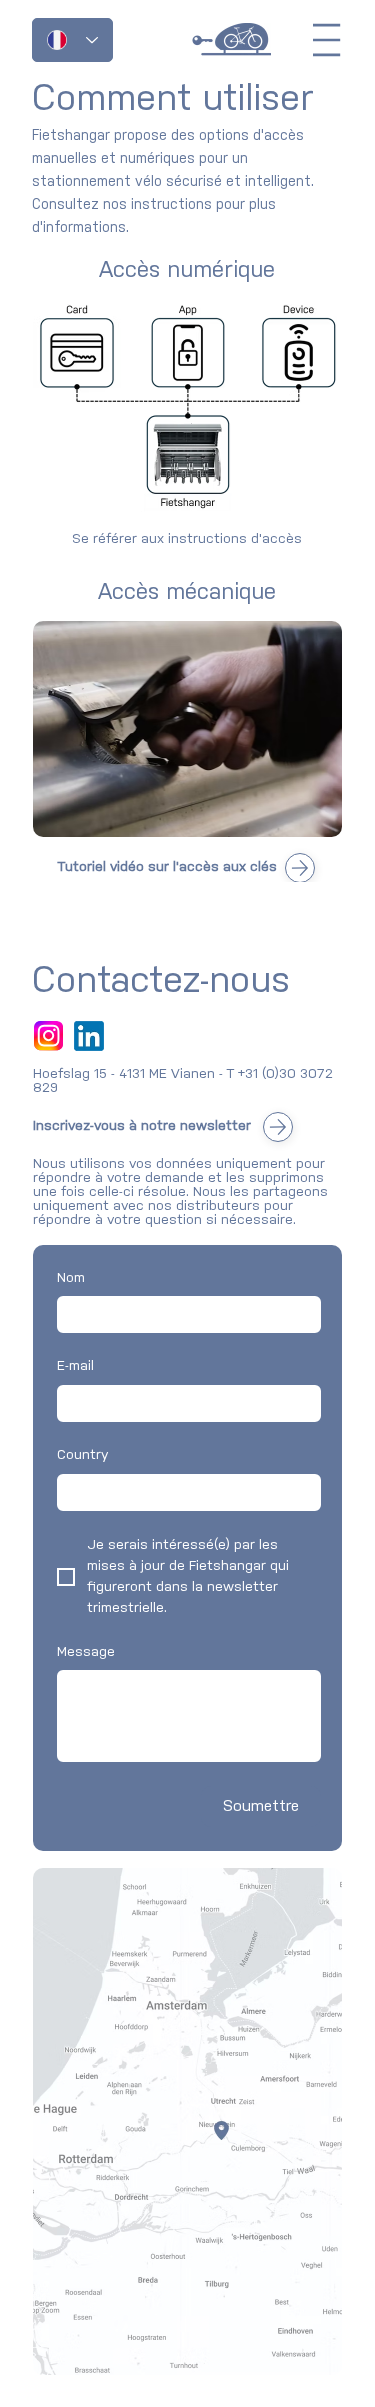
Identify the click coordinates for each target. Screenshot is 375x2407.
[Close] (278, 1127)
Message (86, 1652)
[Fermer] (300, 868)
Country (82, 1455)
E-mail (75, 1366)
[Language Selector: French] (72, 40)
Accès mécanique (187, 593)
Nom (71, 1278)
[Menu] (327, 40)
